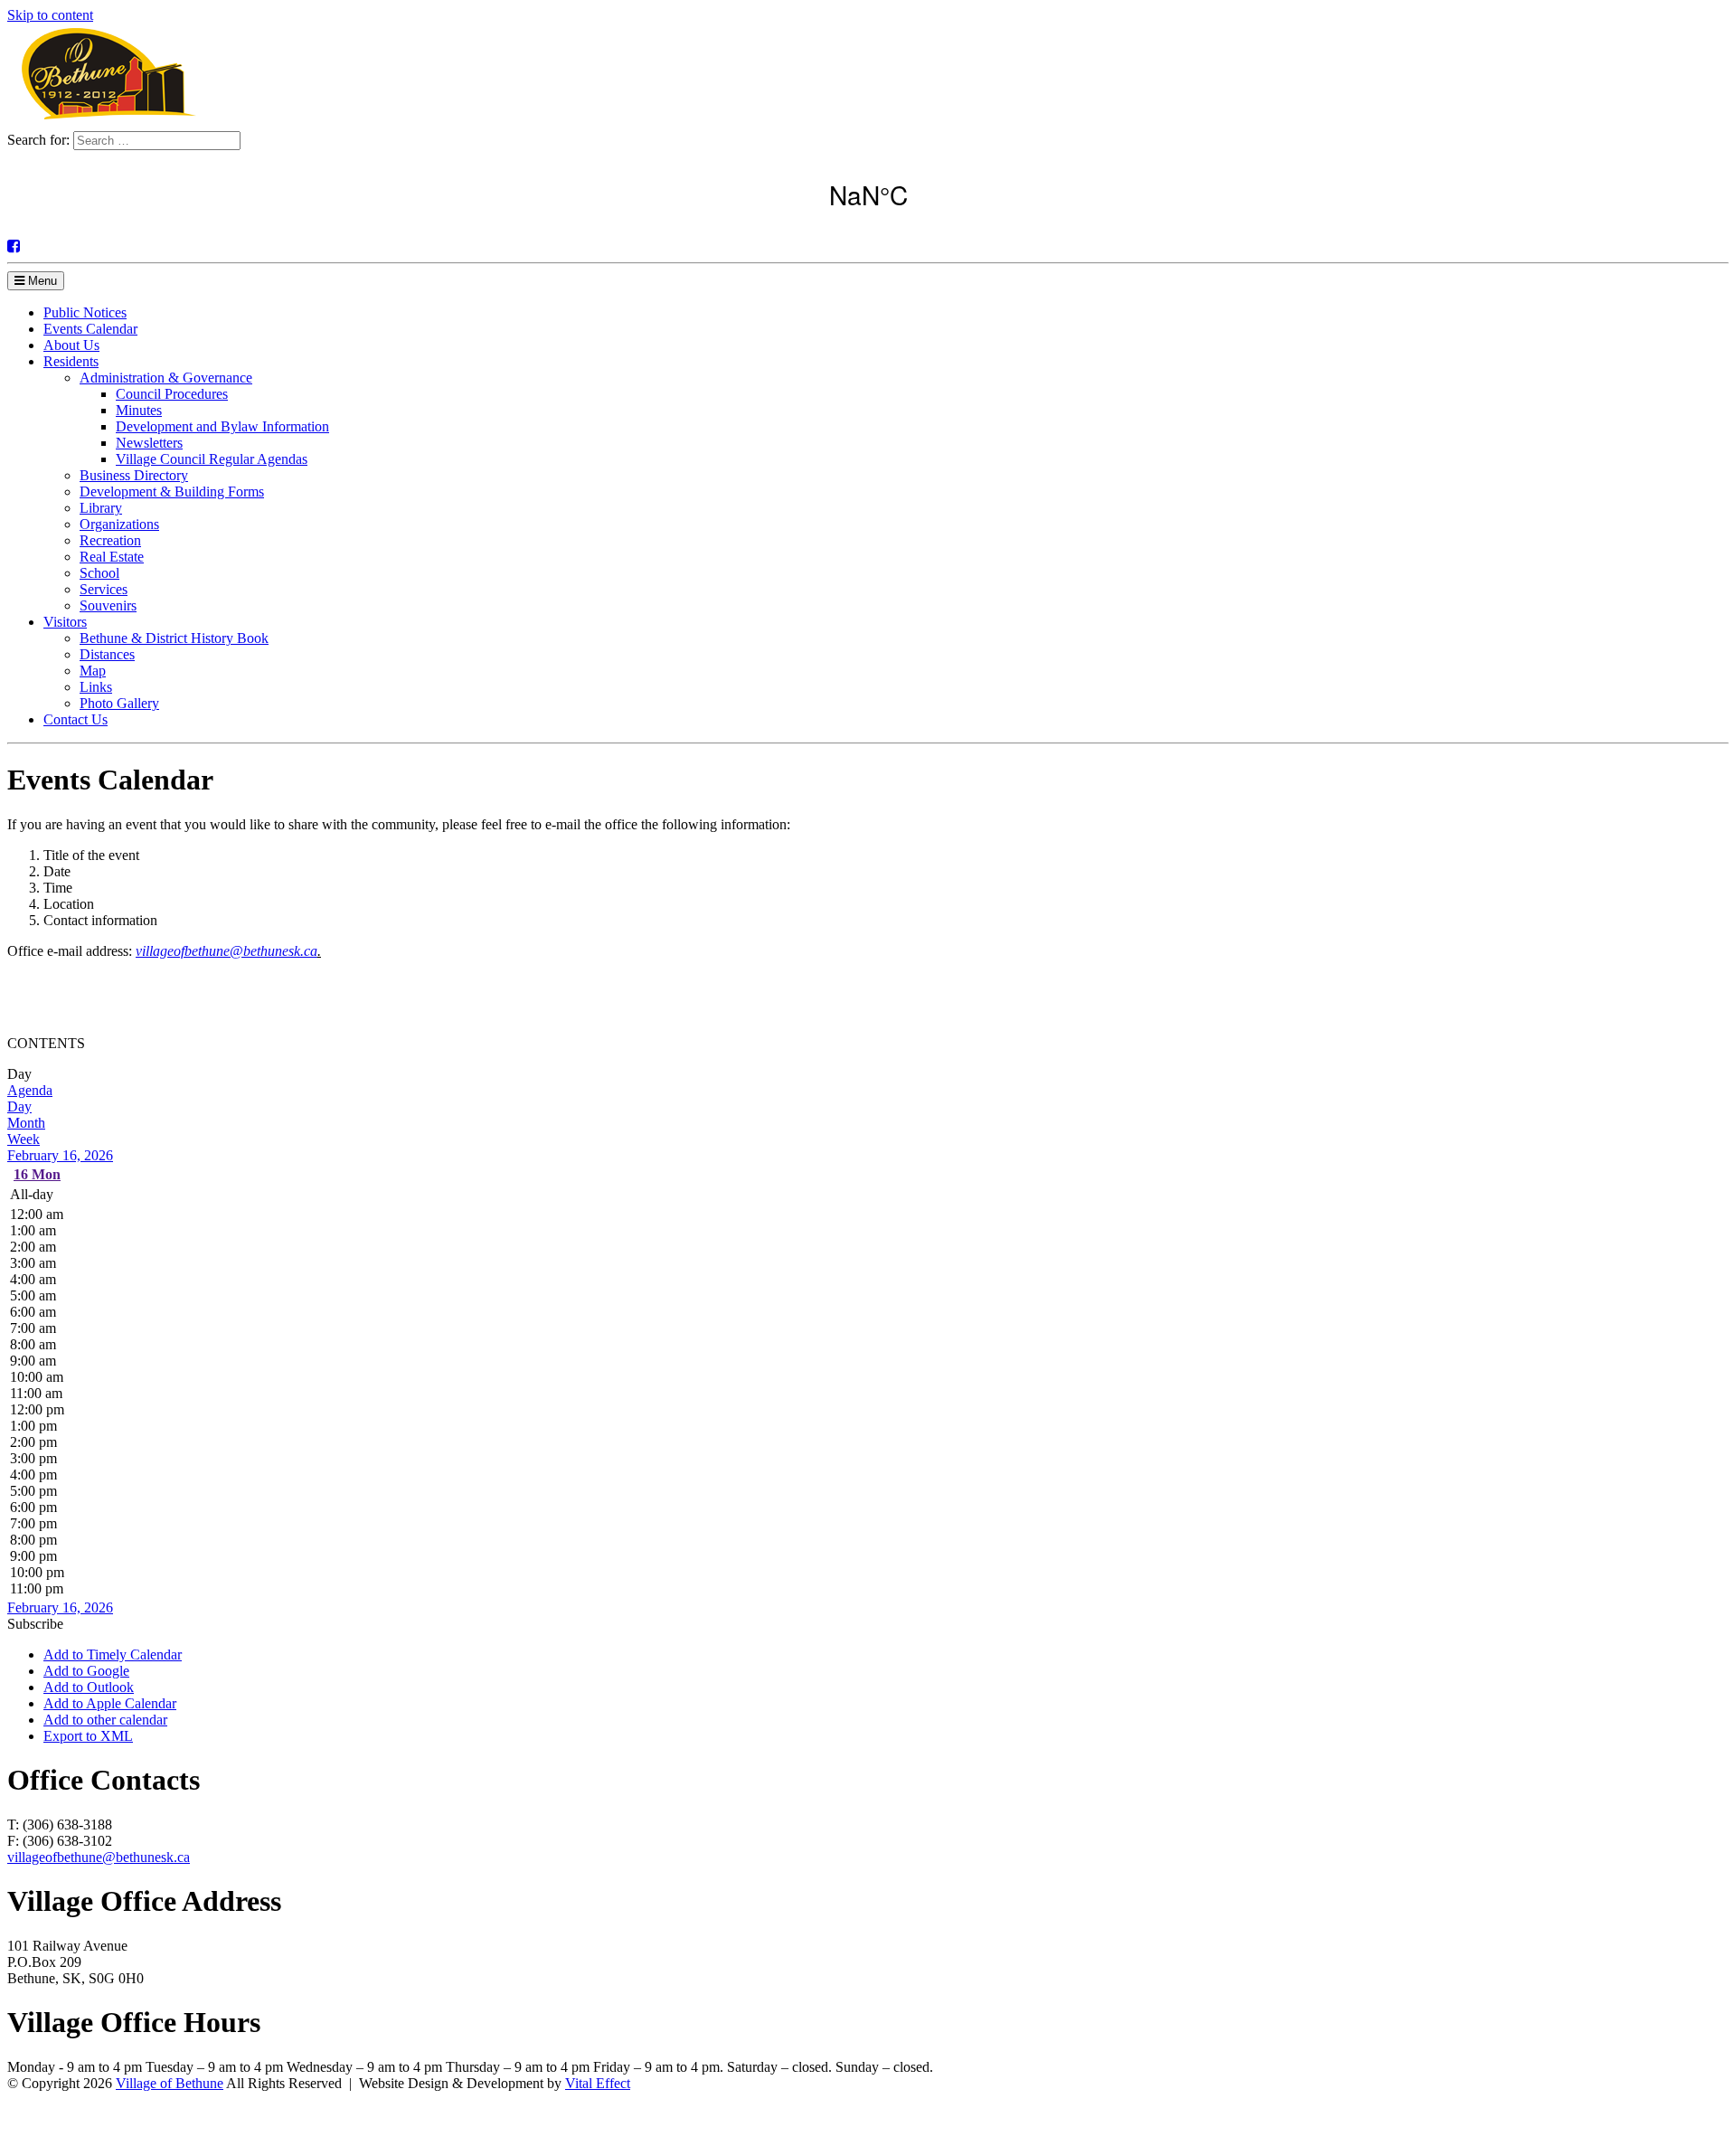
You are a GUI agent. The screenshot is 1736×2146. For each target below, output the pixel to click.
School (99, 573)
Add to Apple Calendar (110, 1703)
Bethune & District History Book (174, 638)
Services (104, 589)
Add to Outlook (89, 1687)
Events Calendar (90, 329)
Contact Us (75, 719)
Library (101, 508)
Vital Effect (598, 2083)
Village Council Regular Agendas (212, 459)
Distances (107, 654)
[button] (35, 1624)
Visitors (65, 622)
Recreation (110, 540)
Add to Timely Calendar (113, 1654)
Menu (41, 281)
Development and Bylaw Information (222, 426)
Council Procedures (172, 394)
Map (93, 671)
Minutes (139, 410)
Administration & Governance (166, 378)
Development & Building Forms (172, 492)
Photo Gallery (119, 703)
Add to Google (86, 1671)
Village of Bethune (170, 2083)
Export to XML (88, 1736)
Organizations (119, 524)
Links (96, 687)
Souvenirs (108, 605)
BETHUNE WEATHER (868, 194)
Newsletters (149, 443)
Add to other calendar (105, 1720)
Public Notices (85, 312)
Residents (71, 361)
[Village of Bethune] (108, 123)
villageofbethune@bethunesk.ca (226, 951)
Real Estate (112, 557)
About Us (71, 345)
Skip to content (50, 15)
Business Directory (134, 475)
